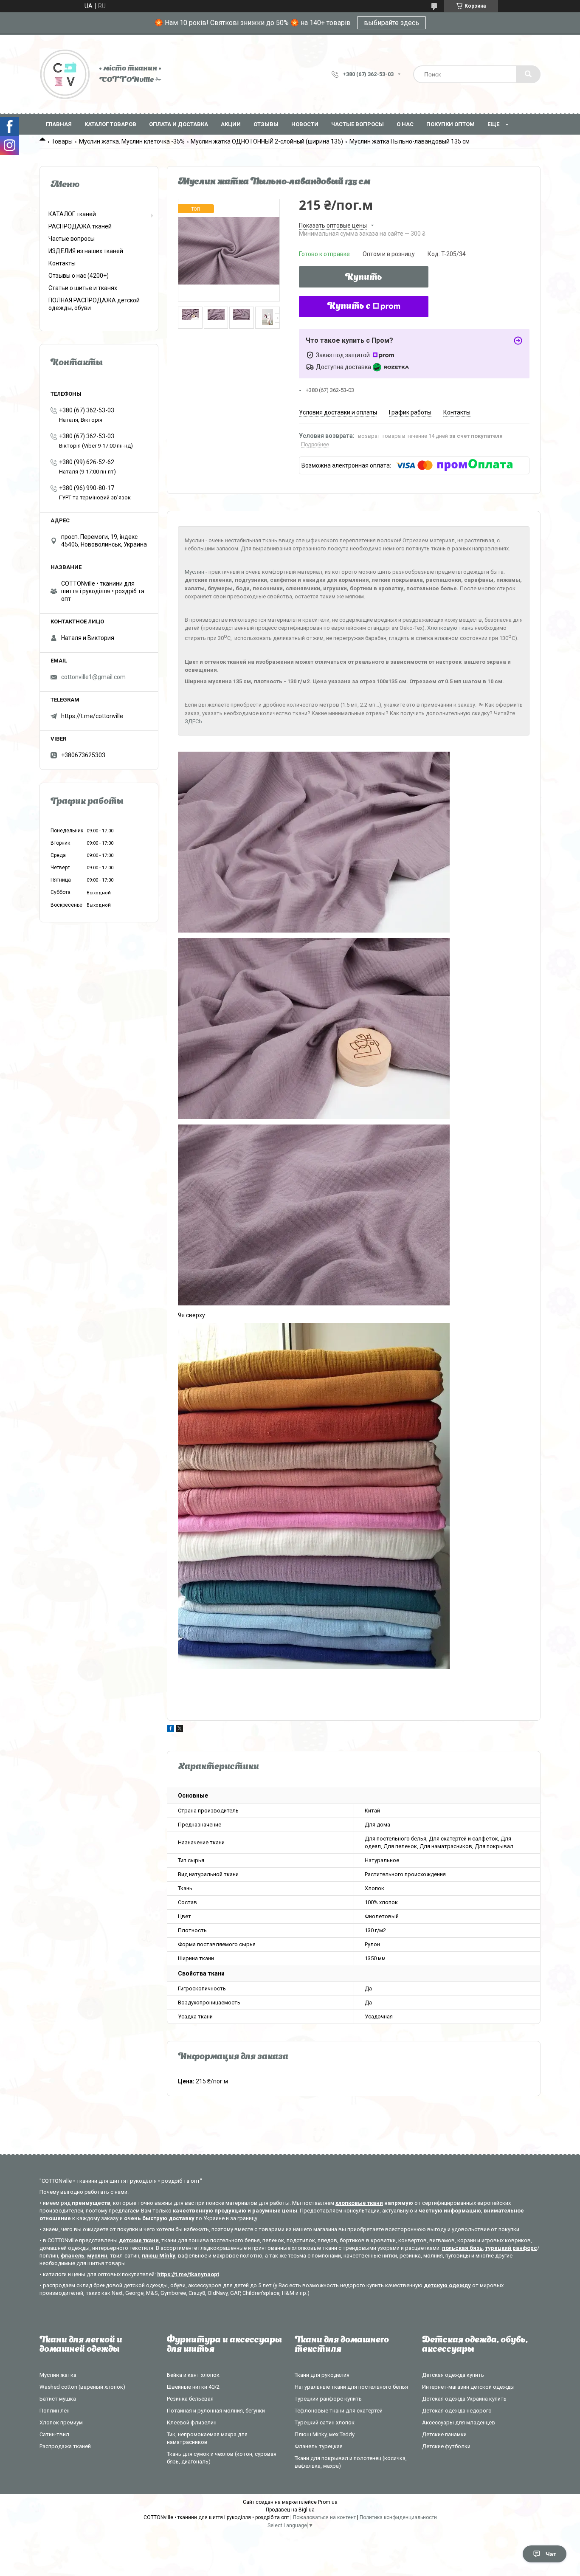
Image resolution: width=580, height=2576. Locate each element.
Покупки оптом (450, 124)
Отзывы (266, 124)
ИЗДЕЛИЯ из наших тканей (86, 251)
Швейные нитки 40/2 (193, 2387)
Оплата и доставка (179, 124)
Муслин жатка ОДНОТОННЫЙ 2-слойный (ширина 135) (267, 141)
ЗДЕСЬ (193, 721)
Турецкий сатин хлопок (325, 2422)
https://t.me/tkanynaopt (188, 2274)
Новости (305, 124)
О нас (405, 124)
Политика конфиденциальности (398, 2517)
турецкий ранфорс (511, 2248)
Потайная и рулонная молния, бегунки (216, 2411)
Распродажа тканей (65, 2446)
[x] (180, 1730)
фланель (73, 2256)
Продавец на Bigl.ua (290, 2510)
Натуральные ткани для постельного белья (351, 2387)
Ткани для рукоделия (322, 2375)
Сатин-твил (54, 2434)
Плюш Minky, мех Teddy (325, 2434)
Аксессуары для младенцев (459, 2422)
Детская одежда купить (453, 2375)
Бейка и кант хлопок (193, 2375)
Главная (59, 124)
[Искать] (528, 74)
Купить (364, 278)
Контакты (62, 263)
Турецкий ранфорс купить (328, 2399)
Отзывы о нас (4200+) (79, 276)
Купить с (349, 307)
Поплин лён (55, 2411)
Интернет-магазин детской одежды (468, 2387)
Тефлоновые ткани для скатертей (339, 2411)
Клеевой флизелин (192, 2422)
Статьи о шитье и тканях (83, 288)
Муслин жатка (58, 2375)
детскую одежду (447, 2285)
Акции (231, 124)
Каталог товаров (110, 124)
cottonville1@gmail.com (93, 677)
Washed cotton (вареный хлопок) (82, 2387)
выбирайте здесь (391, 23)
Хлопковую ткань (450, 628)
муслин (97, 2256)
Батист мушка (58, 2399)
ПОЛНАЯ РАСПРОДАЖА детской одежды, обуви (94, 304)
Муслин (194, 572)
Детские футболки (446, 2446)
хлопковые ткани (359, 2203)
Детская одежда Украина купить (464, 2399)
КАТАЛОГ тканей (72, 214)
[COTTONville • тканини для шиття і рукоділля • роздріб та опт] (65, 74)
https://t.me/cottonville (92, 716)
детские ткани (139, 2240)
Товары (62, 141)
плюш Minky (159, 2256)
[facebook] (170, 1730)
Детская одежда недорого (457, 2411)
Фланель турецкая (319, 2446)
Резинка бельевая (190, 2399)
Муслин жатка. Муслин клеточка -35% (132, 141)
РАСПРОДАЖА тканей (80, 226)
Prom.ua (328, 2502)
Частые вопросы (358, 124)
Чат (551, 2554)
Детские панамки (444, 2434)
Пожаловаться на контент (324, 2517)
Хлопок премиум (61, 2422)
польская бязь (462, 2248)
